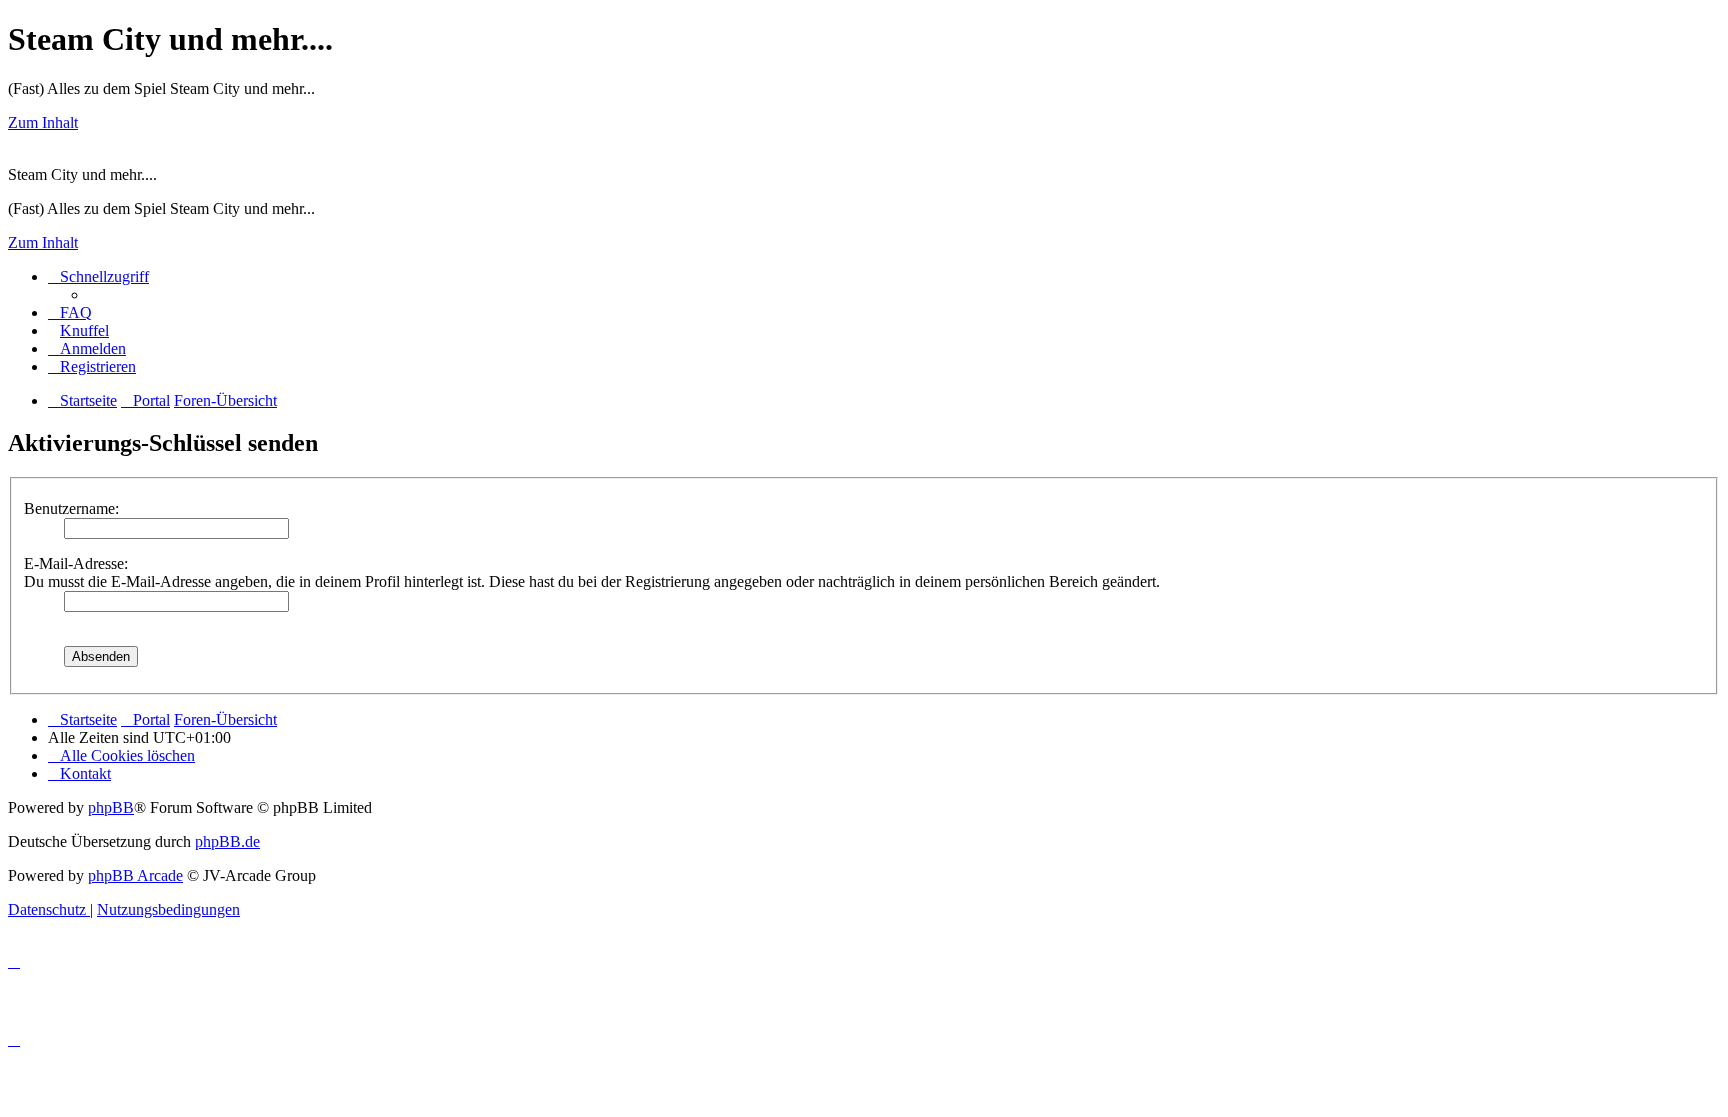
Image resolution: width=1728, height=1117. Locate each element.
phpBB (111, 807)
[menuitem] (70, 312)
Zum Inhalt (43, 122)
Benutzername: (71, 508)
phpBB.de (227, 841)
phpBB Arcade (135, 875)
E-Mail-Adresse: (76, 563)
